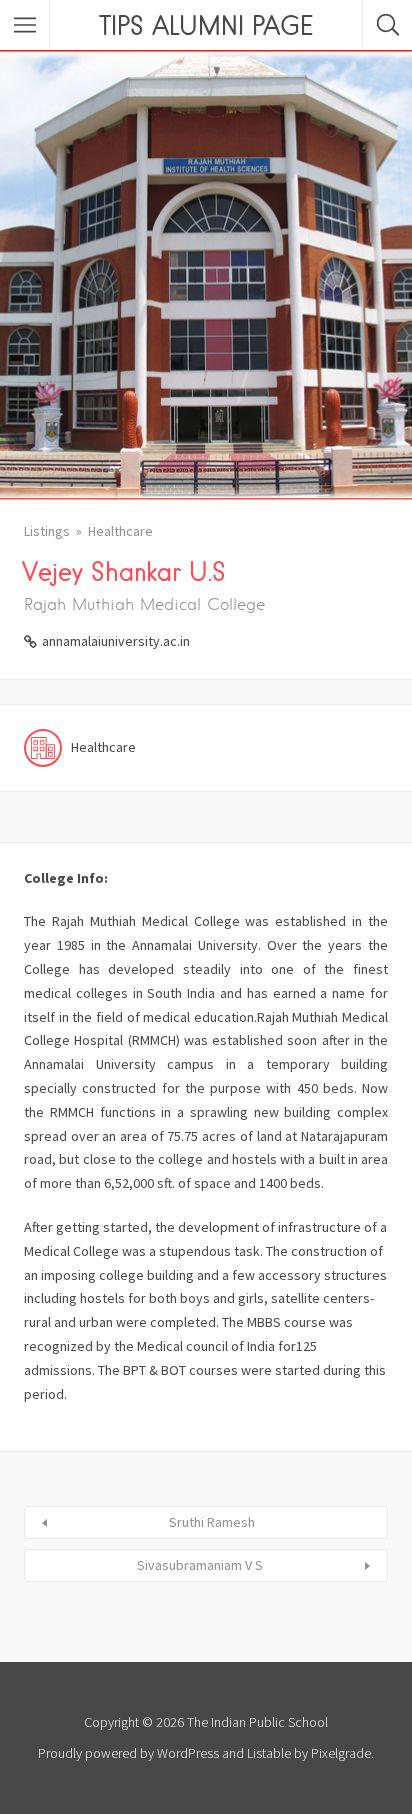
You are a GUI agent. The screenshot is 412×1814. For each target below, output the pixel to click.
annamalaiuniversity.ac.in (116, 641)
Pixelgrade (341, 1753)
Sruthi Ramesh (212, 1522)
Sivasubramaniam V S (200, 1565)
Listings (47, 531)
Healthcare (120, 531)
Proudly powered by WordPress (128, 1753)
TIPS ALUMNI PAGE (206, 25)
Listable (269, 1753)
